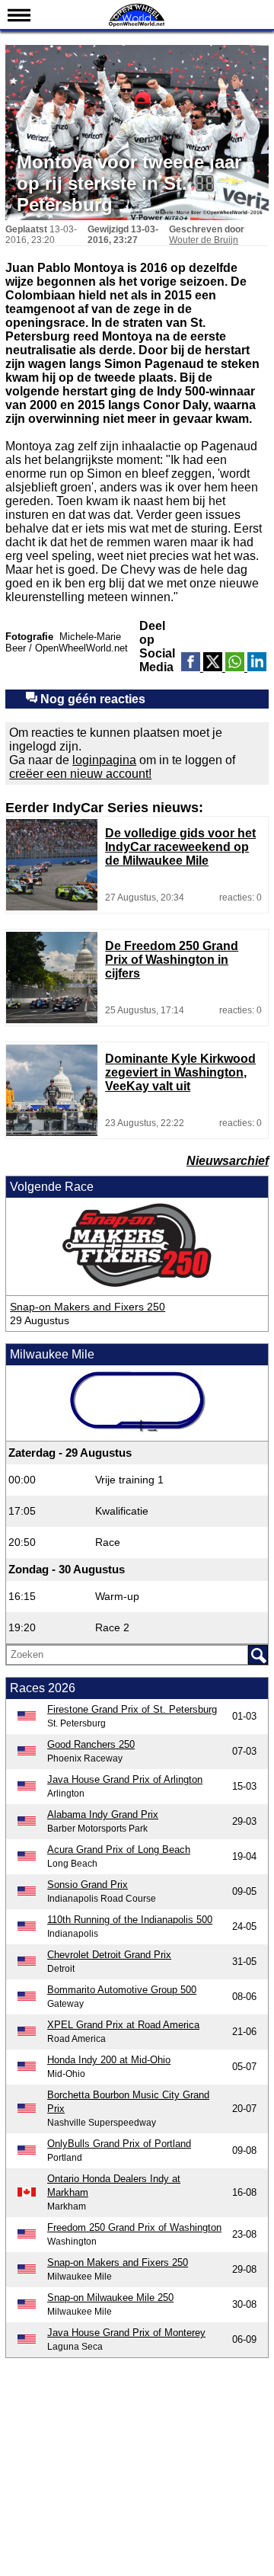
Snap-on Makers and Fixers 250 (88, 1307)
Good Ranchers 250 (91, 1744)
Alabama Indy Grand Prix (103, 1814)
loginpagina (104, 760)
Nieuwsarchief (228, 1161)
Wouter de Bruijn (204, 240)
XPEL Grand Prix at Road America (123, 2025)
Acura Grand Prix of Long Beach (119, 1850)
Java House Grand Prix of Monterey (126, 2333)
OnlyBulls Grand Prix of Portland (119, 2144)
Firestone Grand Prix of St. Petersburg (132, 1709)
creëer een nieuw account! (80, 774)
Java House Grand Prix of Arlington (125, 1779)
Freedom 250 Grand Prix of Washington (134, 2227)
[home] (137, 25)
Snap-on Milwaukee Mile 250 (110, 2298)
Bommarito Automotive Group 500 (122, 1990)
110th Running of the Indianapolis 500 (130, 1920)
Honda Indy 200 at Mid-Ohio (109, 2060)
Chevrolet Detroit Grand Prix (109, 1955)
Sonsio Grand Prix (88, 1885)
